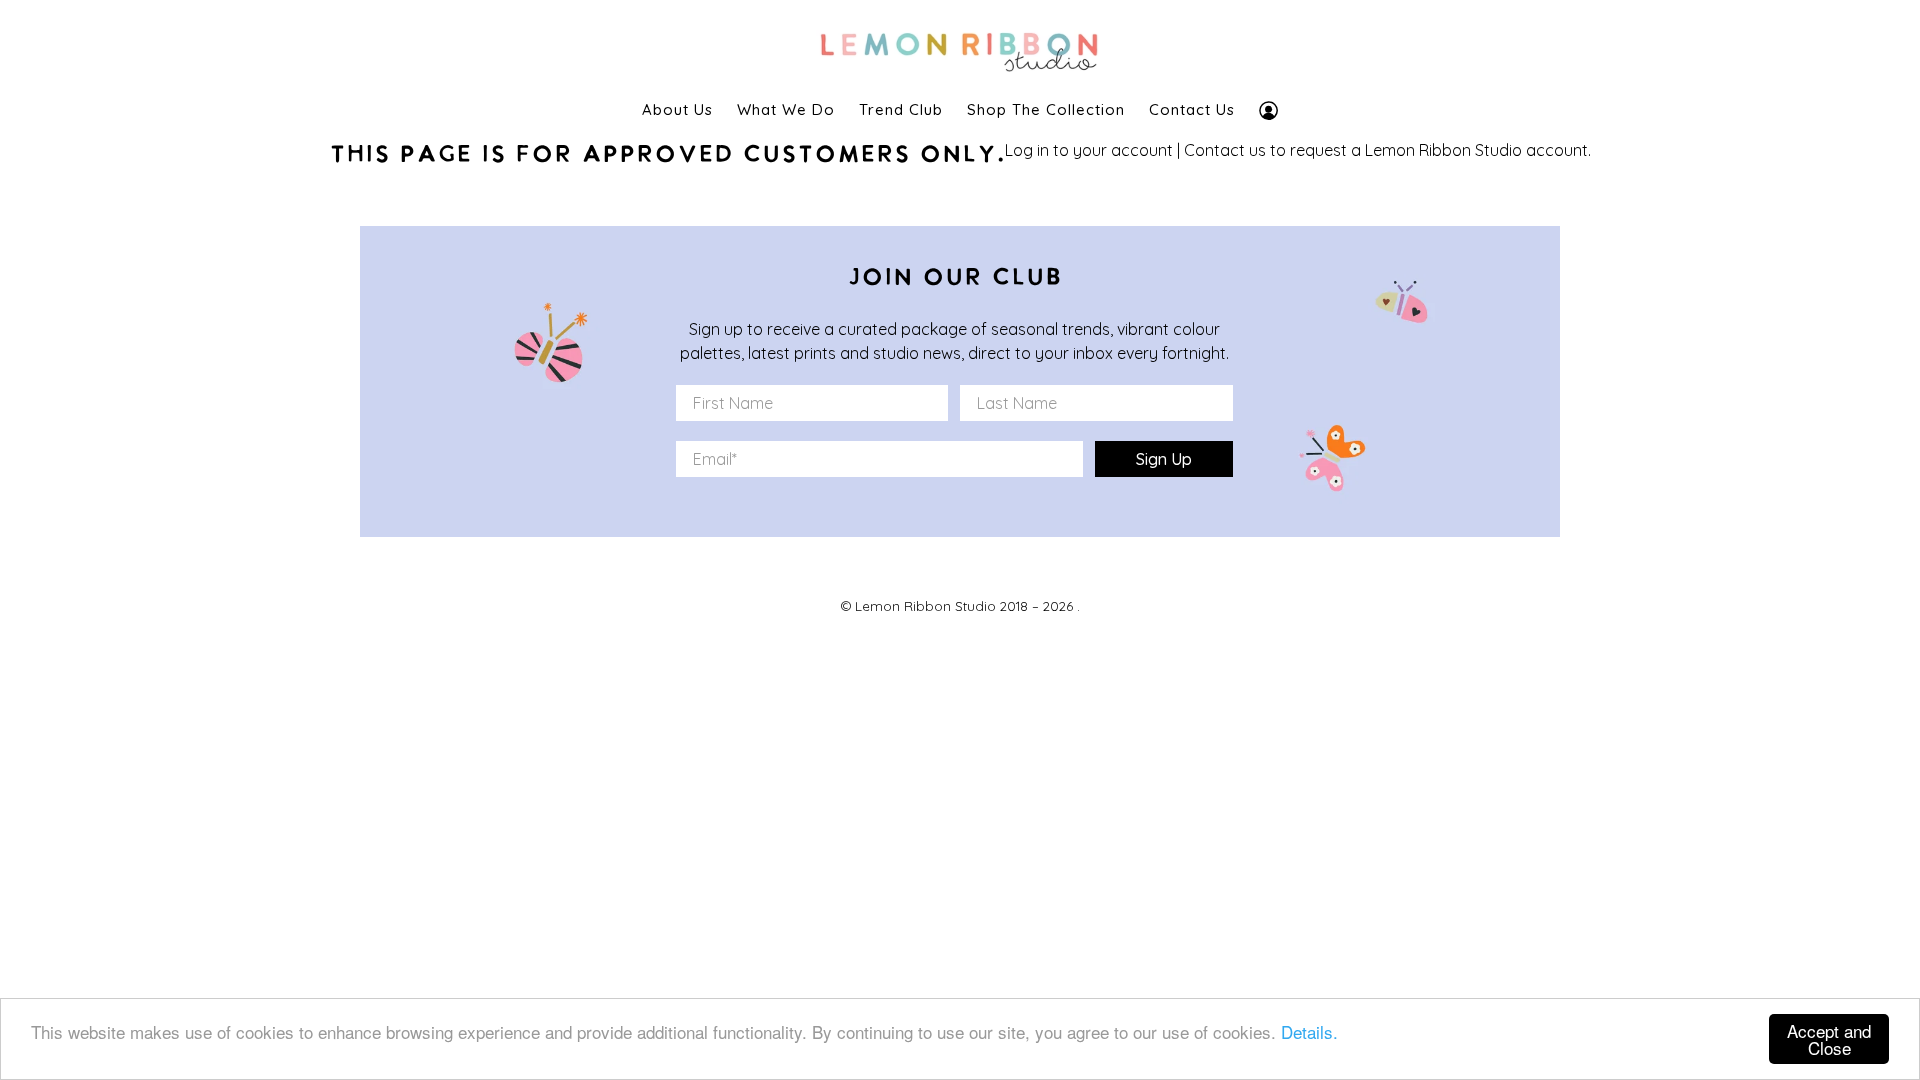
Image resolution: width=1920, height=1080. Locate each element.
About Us (677, 109)
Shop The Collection (1046, 109)
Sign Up (1164, 459)
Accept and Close (1829, 1039)
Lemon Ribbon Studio (925, 606)
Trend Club (901, 109)
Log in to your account (1089, 150)
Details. (1309, 1031)
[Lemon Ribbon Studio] (960, 46)
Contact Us (1192, 109)
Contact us (1225, 150)
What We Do (786, 109)
